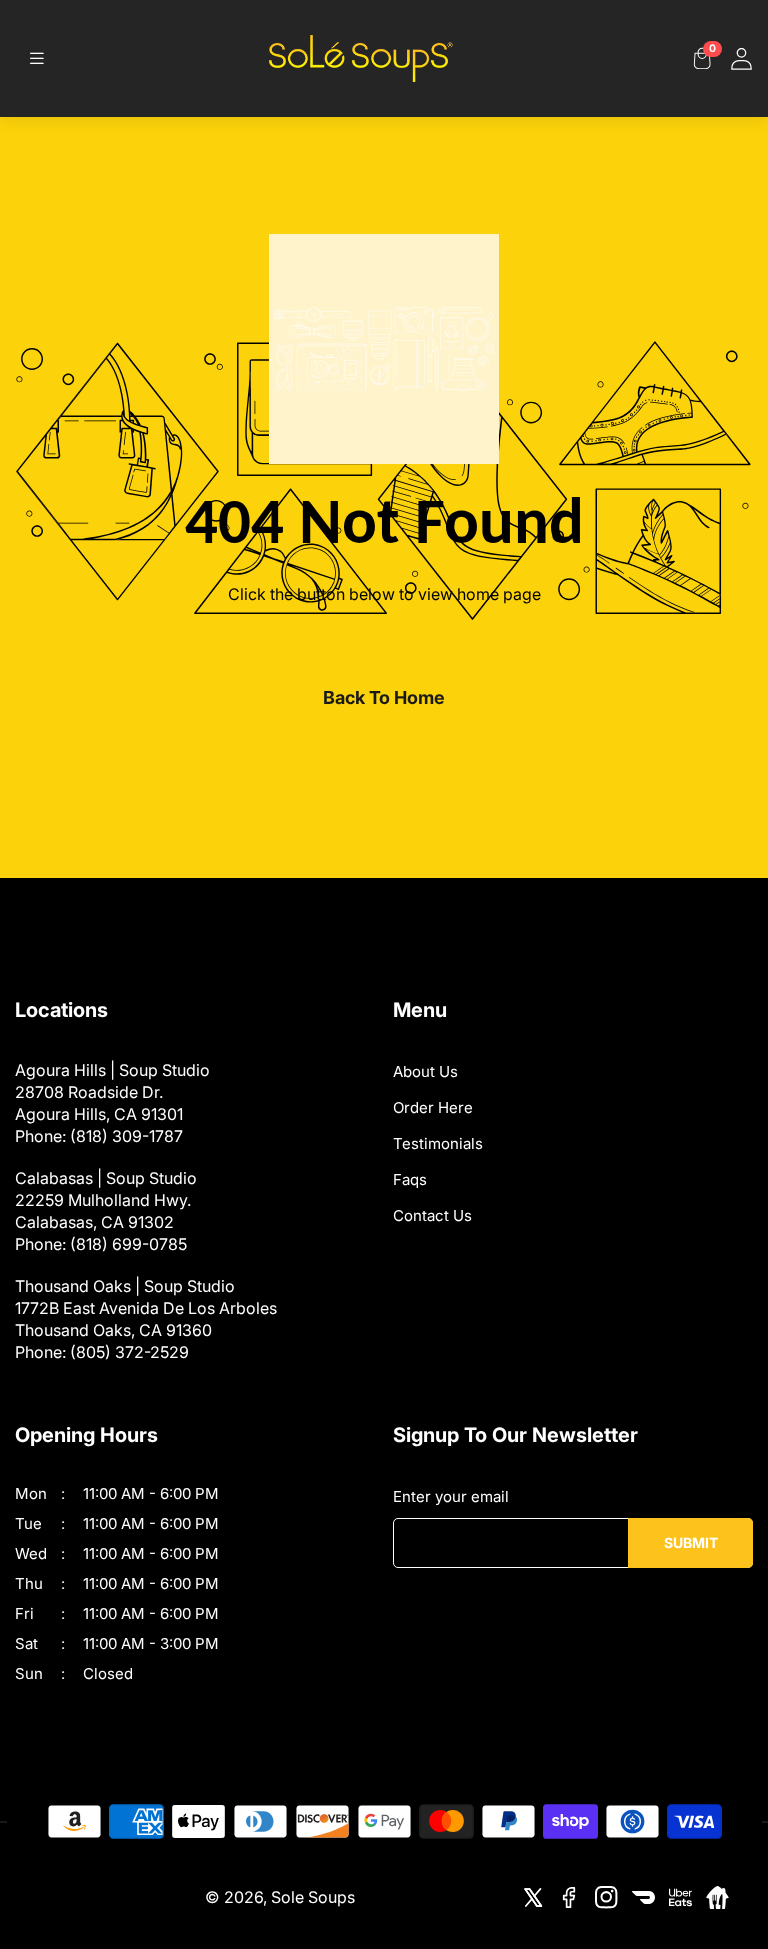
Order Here (433, 1107)
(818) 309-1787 (126, 1136)
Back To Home (384, 697)
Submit (691, 1542)
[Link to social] (532, 1897)
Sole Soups (313, 1897)
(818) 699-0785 (128, 1244)
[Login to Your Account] (741, 58)
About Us (425, 1071)
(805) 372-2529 (129, 1352)
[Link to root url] (361, 58)
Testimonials (438, 1143)
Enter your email (451, 1496)
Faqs (410, 1179)
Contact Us (432, 1215)
